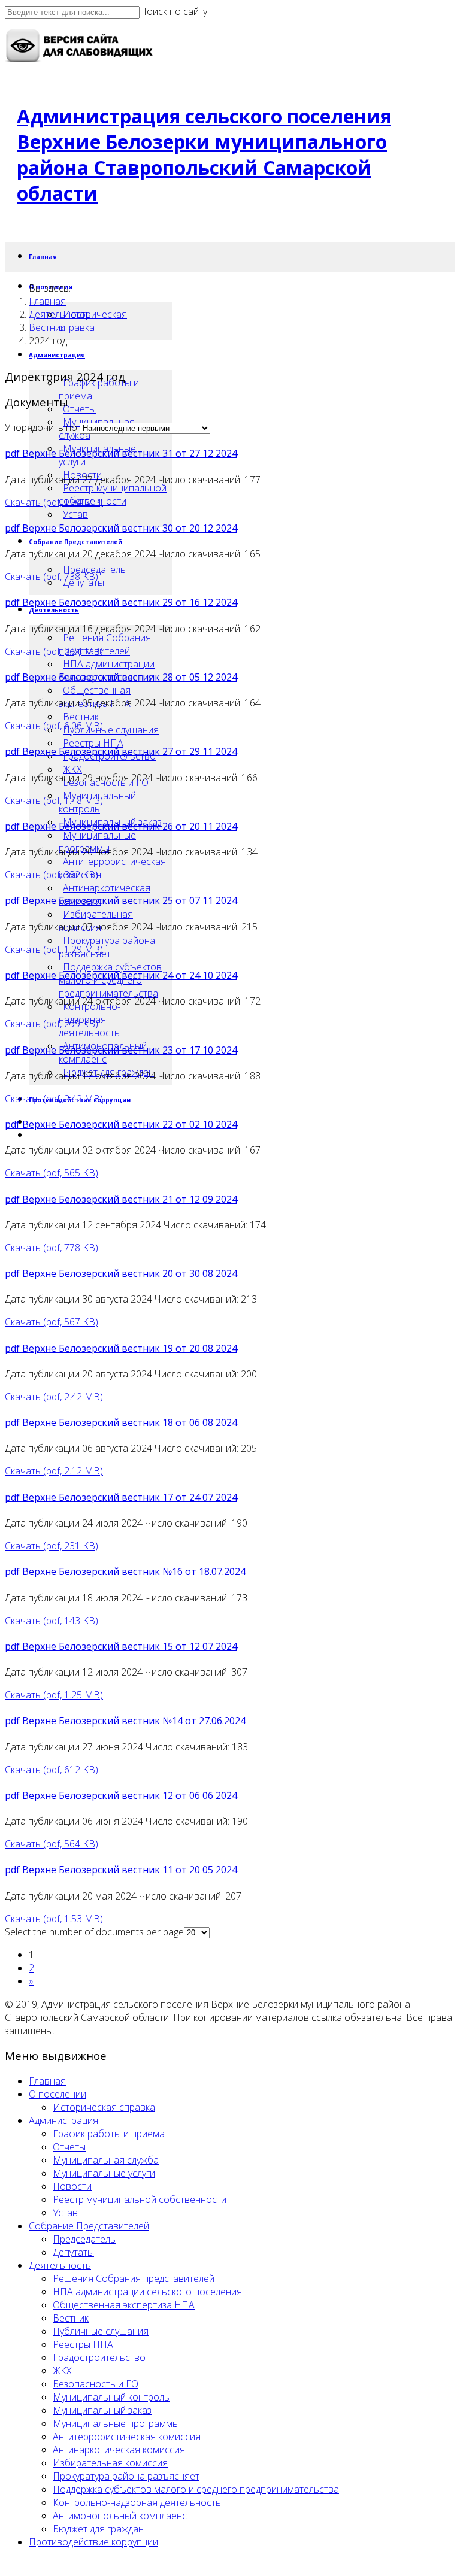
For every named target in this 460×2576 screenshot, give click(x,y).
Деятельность (54, 610)
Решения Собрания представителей (105, 644)
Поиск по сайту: (174, 11)
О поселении (57, 2094)
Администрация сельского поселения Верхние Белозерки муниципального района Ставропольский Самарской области (204, 154)
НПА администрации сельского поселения (147, 2292)
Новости (72, 2186)
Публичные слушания (111, 730)
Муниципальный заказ (102, 2410)
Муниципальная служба (106, 2160)
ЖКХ (72, 769)
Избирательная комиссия (110, 2463)
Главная (43, 257)
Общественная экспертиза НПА (124, 2305)
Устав (75, 514)
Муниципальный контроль (111, 2397)
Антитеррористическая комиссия (112, 868)
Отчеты (79, 409)
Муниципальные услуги (104, 2173)
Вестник (81, 717)
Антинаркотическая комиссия (119, 2450)
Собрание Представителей (75, 542)
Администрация (57, 355)
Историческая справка (93, 321)
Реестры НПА (93, 743)
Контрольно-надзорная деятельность (137, 2502)
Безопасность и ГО (96, 2384)
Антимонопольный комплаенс (120, 2516)
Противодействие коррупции (93, 2542)
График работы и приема (99, 389)
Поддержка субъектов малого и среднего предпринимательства (196, 2489)
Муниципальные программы (97, 842)
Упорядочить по (41, 427)
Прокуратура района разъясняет (107, 947)
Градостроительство (99, 2357)
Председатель (94, 569)
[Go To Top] (6, 2565)
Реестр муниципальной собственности (113, 494)
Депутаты (73, 2252)
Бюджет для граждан (98, 2529)
